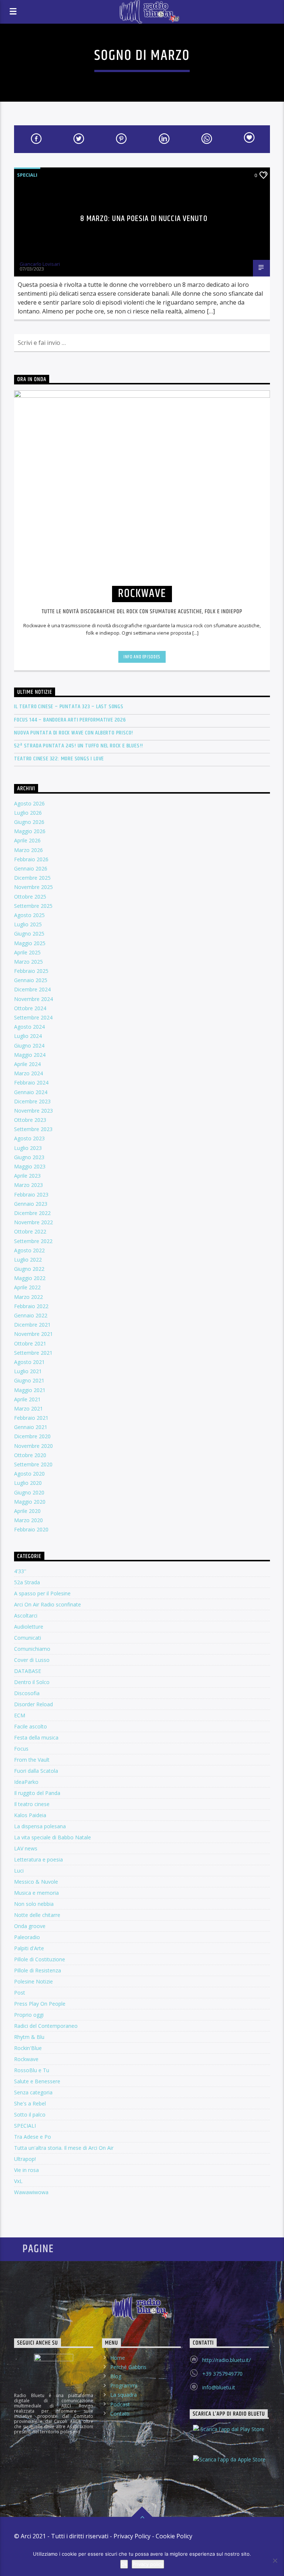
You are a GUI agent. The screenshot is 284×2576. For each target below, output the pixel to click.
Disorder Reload (33, 1704)
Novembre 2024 (33, 999)
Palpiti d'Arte (29, 1948)
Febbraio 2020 (31, 1529)
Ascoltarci (26, 1615)
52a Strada (27, 1582)
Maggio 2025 (30, 943)
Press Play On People (40, 2004)
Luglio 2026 (28, 813)
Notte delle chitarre (37, 1915)
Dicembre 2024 (32, 989)
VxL (18, 2181)
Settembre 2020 (33, 1464)
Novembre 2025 (33, 887)
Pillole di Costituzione (40, 1959)
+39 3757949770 (222, 2374)
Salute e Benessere (37, 2081)
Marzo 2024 (28, 1073)
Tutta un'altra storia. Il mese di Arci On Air (64, 2148)
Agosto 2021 (29, 1362)
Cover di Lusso (32, 1660)
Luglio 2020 (28, 1483)
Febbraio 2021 (31, 1418)
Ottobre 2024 (30, 1008)
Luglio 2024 (28, 1036)
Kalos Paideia (30, 1815)
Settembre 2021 (33, 1353)
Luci (19, 1871)
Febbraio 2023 (31, 1194)
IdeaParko (26, 1782)
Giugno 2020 (29, 1492)
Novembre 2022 (33, 1222)
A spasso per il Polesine (42, 1593)
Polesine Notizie (33, 1981)
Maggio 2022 (30, 1278)
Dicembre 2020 (32, 1436)
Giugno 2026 (29, 822)
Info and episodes (142, 657)
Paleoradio (27, 1937)
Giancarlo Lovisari (40, 264)
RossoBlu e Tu (32, 2070)
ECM (20, 1715)
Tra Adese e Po (33, 2137)
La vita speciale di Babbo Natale (53, 1837)
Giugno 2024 (29, 1046)
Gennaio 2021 (31, 1427)
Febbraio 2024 (31, 1082)
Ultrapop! (25, 2159)
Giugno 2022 (29, 1269)
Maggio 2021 (30, 1390)
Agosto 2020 (29, 1474)
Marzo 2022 (28, 1297)
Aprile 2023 (27, 1176)
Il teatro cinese (32, 1804)
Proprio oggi (29, 2015)
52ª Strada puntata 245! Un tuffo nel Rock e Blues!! (79, 746)
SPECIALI (27, 175)
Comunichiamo (32, 1649)
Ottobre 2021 (30, 1343)
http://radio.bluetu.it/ (226, 2360)
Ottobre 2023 (30, 1120)
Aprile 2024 (27, 1064)
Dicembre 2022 (32, 1213)
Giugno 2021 (29, 1380)
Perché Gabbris (128, 2367)
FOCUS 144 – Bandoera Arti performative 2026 (70, 720)
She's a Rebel (30, 2103)
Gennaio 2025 (31, 980)
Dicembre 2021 (32, 1325)
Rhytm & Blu (29, 2037)
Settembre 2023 (33, 1129)
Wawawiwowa (31, 2192)
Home (118, 2358)
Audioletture (29, 1627)
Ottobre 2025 (30, 897)
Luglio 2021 (28, 1371)
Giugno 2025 (29, 934)
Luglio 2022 (28, 1260)
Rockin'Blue (28, 2048)
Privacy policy (148, 2564)
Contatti (120, 2414)
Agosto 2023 (29, 1138)
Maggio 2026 (30, 831)
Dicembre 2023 (32, 1101)
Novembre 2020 (33, 1446)
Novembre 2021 (33, 1334)
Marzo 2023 (28, 1185)
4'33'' (20, 1571)
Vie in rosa (26, 2170)
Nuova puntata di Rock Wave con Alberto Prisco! (74, 733)
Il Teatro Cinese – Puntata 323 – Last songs (69, 707)
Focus (21, 1749)
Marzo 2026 (28, 850)
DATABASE (28, 1671)
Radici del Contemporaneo (46, 2026)
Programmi (124, 2385)
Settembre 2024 (33, 1017)
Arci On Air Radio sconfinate (48, 1604)
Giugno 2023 (29, 1157)
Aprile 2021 (27, 1399)
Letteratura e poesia (38, 1859)
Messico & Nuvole (36, 1882)
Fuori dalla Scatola (36, 1771)
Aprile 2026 (27, 840)
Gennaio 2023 (31, 1204)
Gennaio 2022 (31, 1315)
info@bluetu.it (219, 2387)
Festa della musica (36, 1737)
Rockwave (26, 2059)
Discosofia (27, 1693)
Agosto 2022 (29, 1250)
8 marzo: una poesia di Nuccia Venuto (144, 219)
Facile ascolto (31, 1726)
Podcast (120, 2404)
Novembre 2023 (33, 1111)
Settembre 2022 (33, 1241)
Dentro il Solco (32, 1682)
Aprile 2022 (27, 1287)
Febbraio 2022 (31, 1306)
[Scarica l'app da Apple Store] (229, 2466)
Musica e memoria (36, 1893)
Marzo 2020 (28, 1520)
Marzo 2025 (28, 962)
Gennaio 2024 (31, 1092)
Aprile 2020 (27, 1511)
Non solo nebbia (34, 1904)
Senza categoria (33, 2092)
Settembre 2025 (33, 906)
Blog (116, 2376)
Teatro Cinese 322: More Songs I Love (59, 759)
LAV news (26, 1848)
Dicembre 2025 (32, 878)
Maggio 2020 (30, 1502)
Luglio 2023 (28, 1148)
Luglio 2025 (28, 924)
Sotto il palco (30, 2115)
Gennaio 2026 (31, 868)
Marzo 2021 (28, 1409)
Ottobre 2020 (30, 1455)
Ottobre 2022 (30, 1231)
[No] (275, 2560)
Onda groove (30, 1926)
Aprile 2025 (27, 952)
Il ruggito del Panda (37, 1793)
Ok (124, 2564)
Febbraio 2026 (31, 859)
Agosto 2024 (29, 1027)
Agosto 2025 (29, 915)
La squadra (124, 2395)
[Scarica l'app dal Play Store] (229, 2436)
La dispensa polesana (40, 1826)
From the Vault (32, 1760)
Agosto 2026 (29, 803)
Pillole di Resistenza (38, 1970)
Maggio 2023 (30, 1166)
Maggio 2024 (30, 1055)
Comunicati (28, 1638)
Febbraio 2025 (31, 971)
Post (20, 1993)
